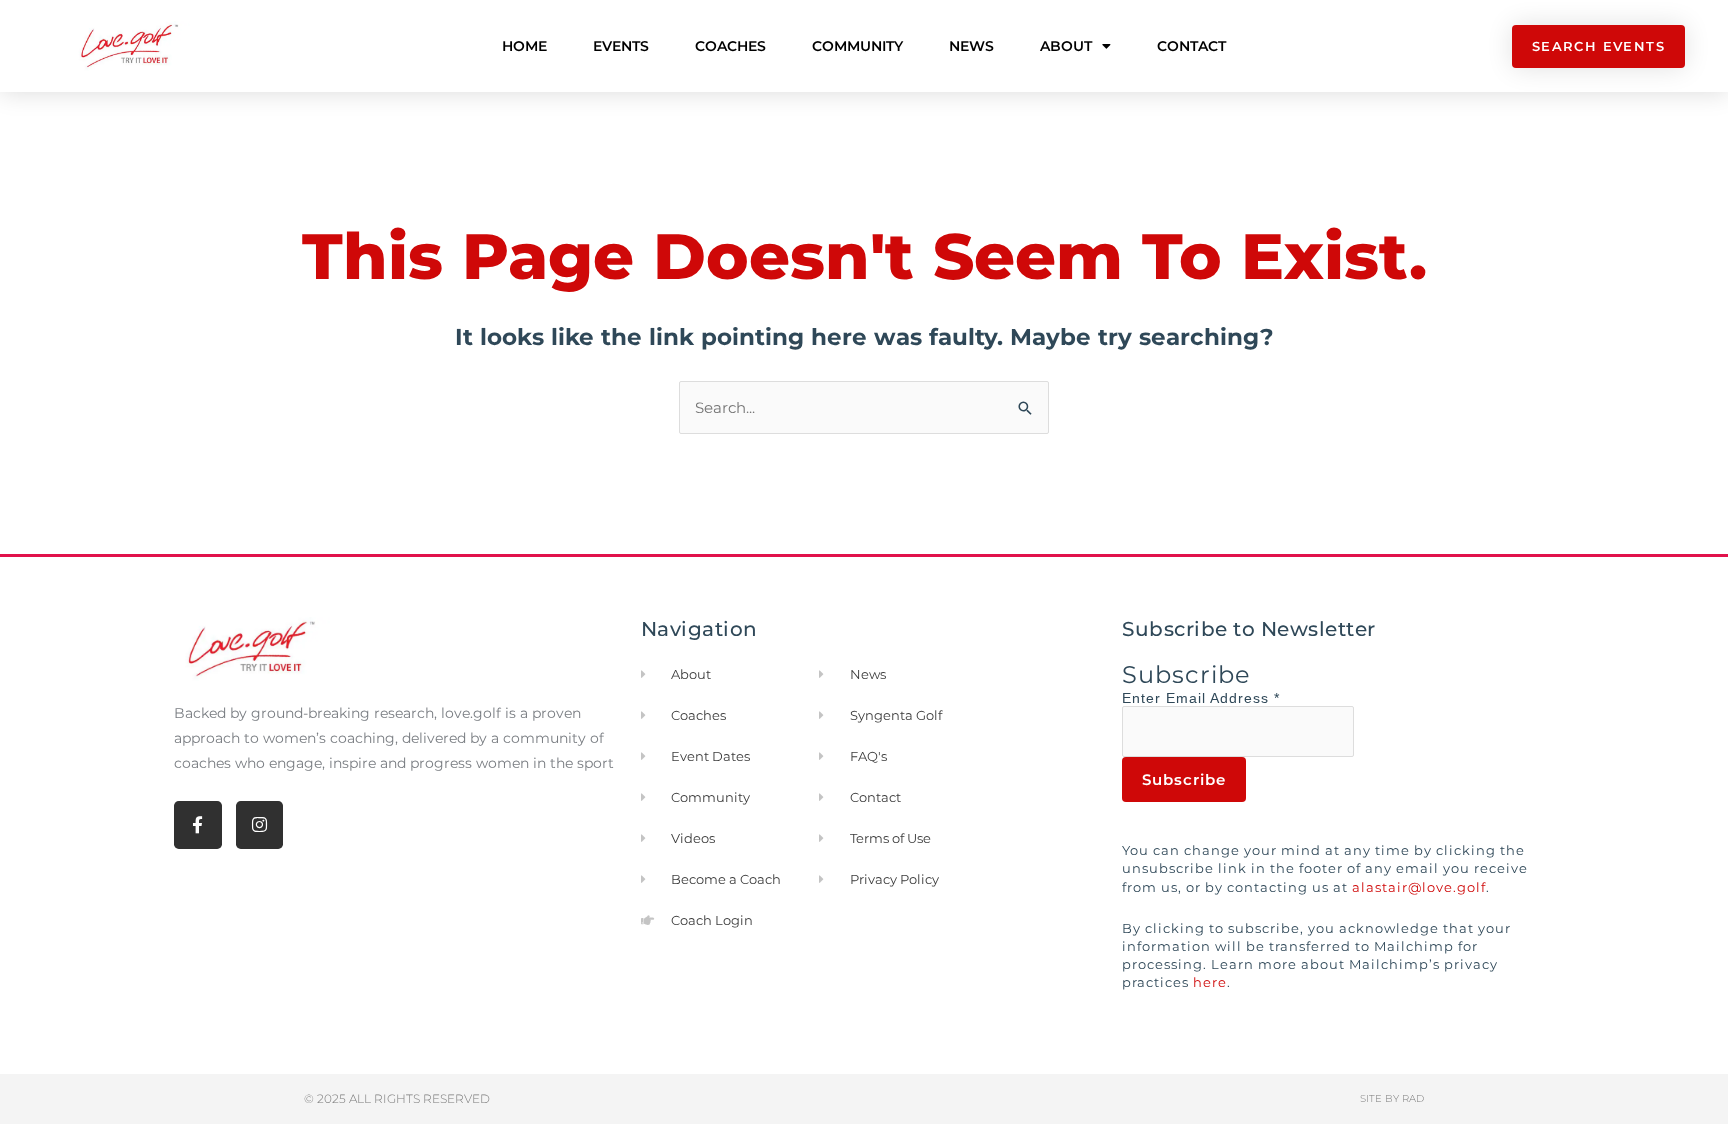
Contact (1191, 46)
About (1066, 46)
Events (621, 46)
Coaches (730, 46)
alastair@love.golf (1419, 887)
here (1210, 982)
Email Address (1223, 698)
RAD (1413, 1098)
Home (524, 46)
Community (857, 46)
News (971, 46)
